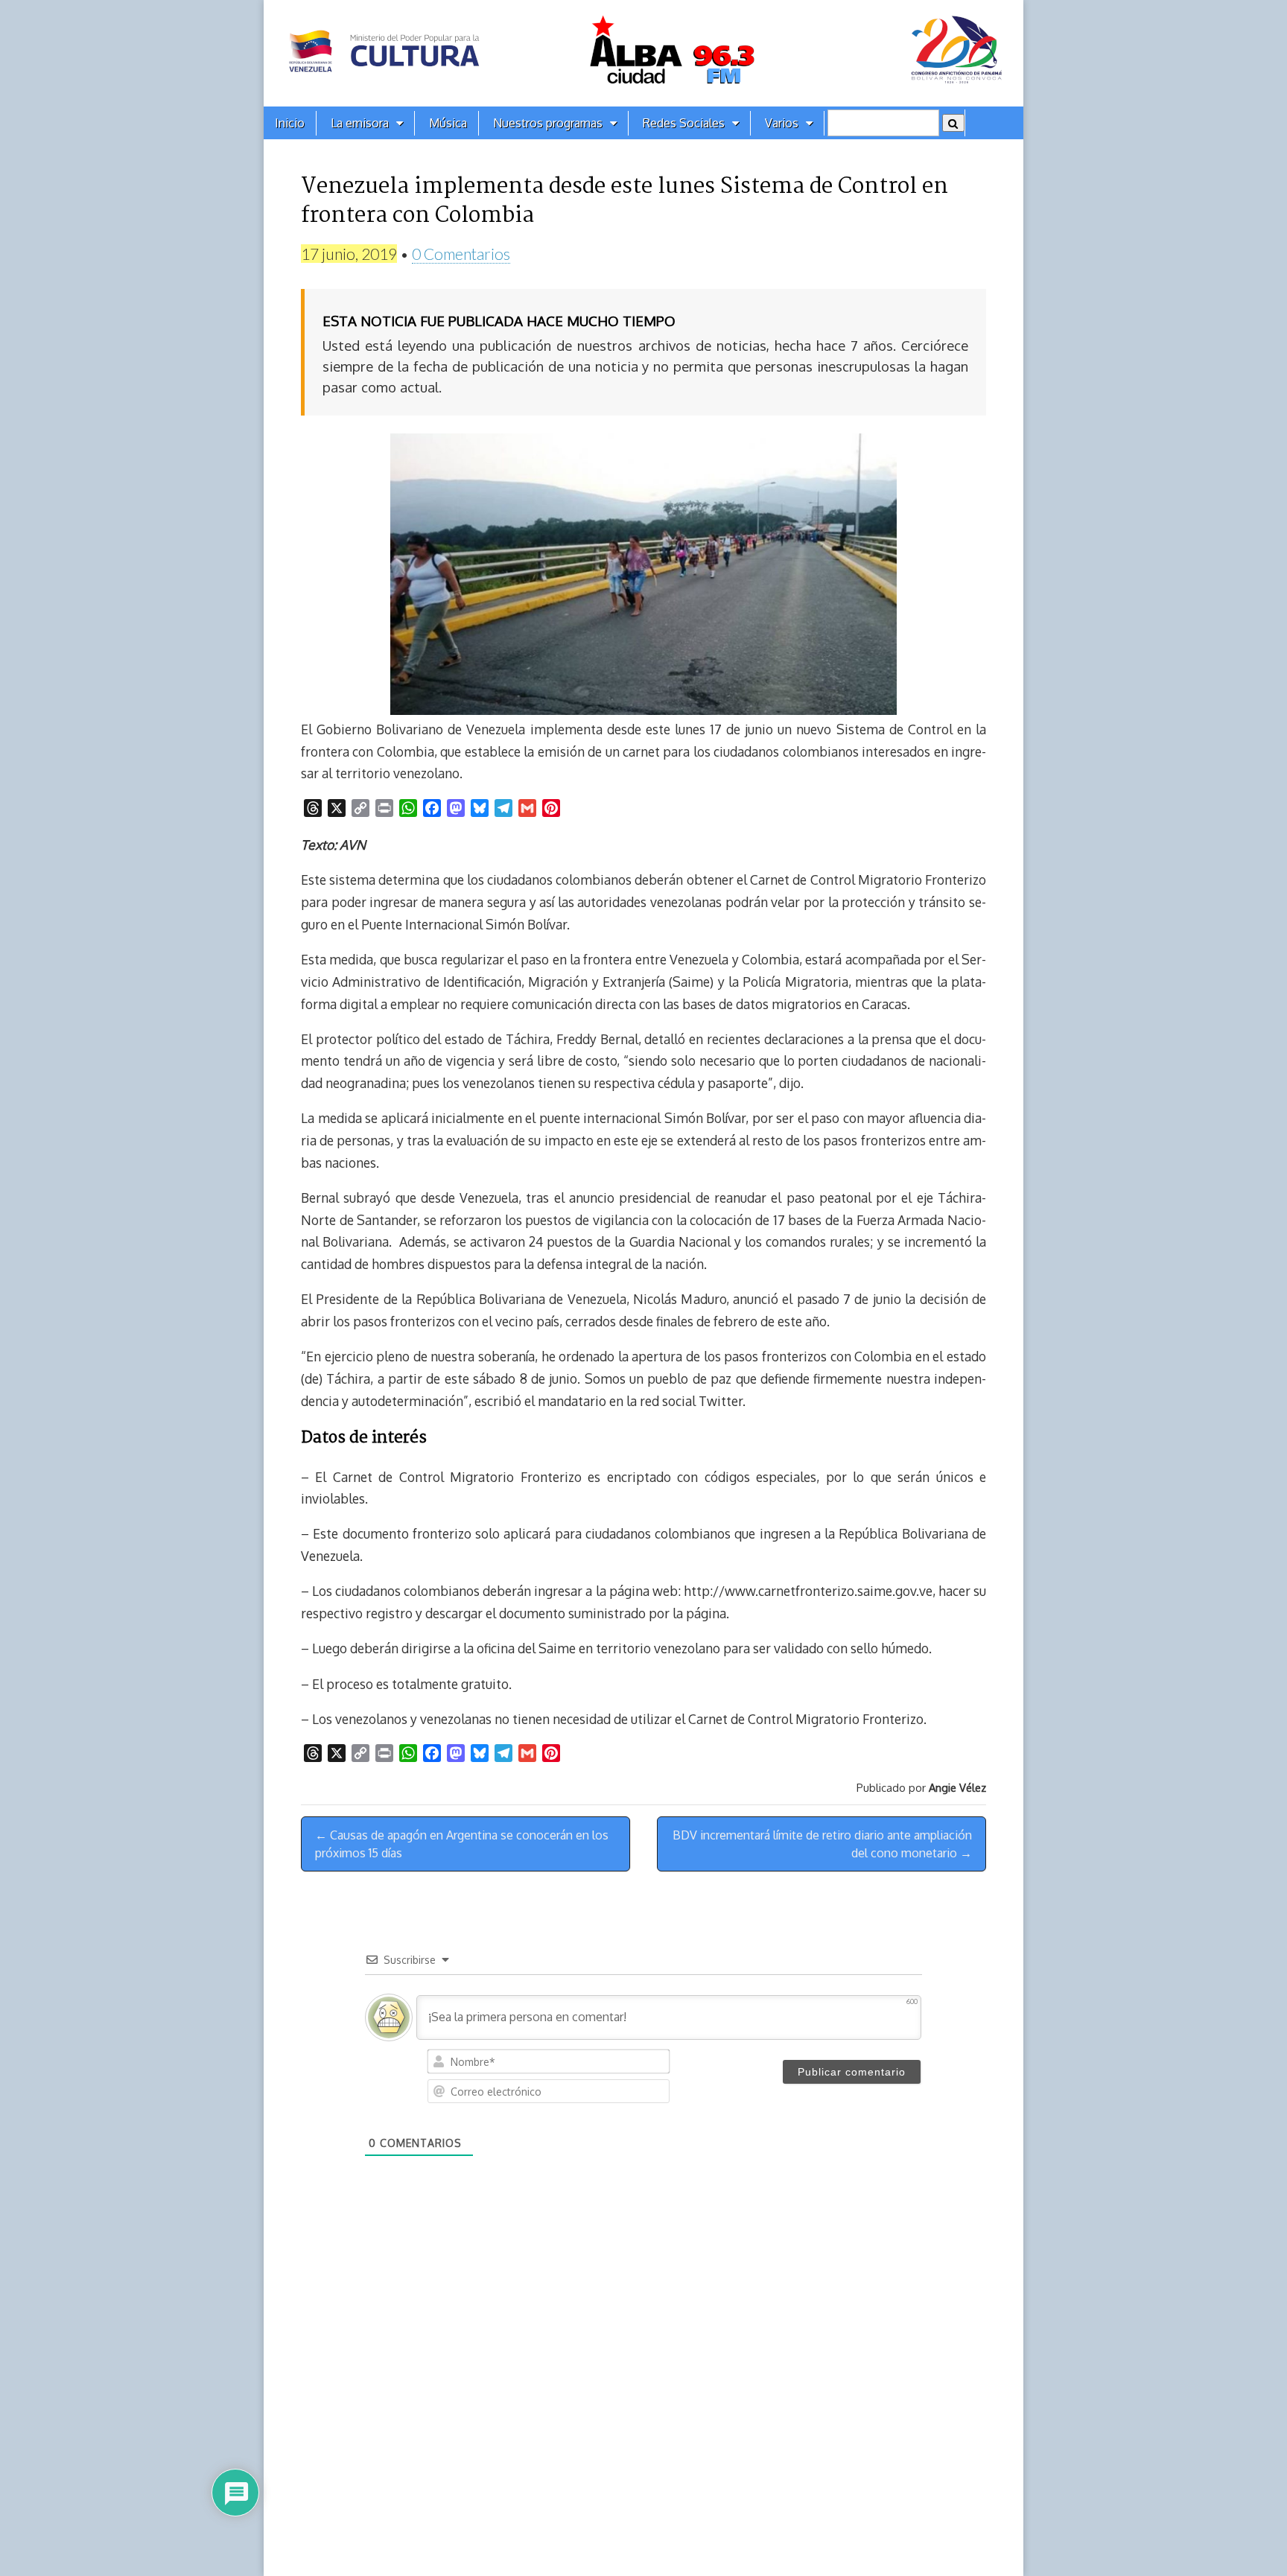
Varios (782, 123)
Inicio (290, 123)
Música (448, 123)
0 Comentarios (461, 254)
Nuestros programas (548, 123)
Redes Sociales (684, 123)
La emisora (360, 123)
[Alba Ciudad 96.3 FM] (643, 53)
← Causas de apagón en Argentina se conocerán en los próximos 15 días (462, 1844)
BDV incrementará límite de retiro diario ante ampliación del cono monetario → (822, 1844)
